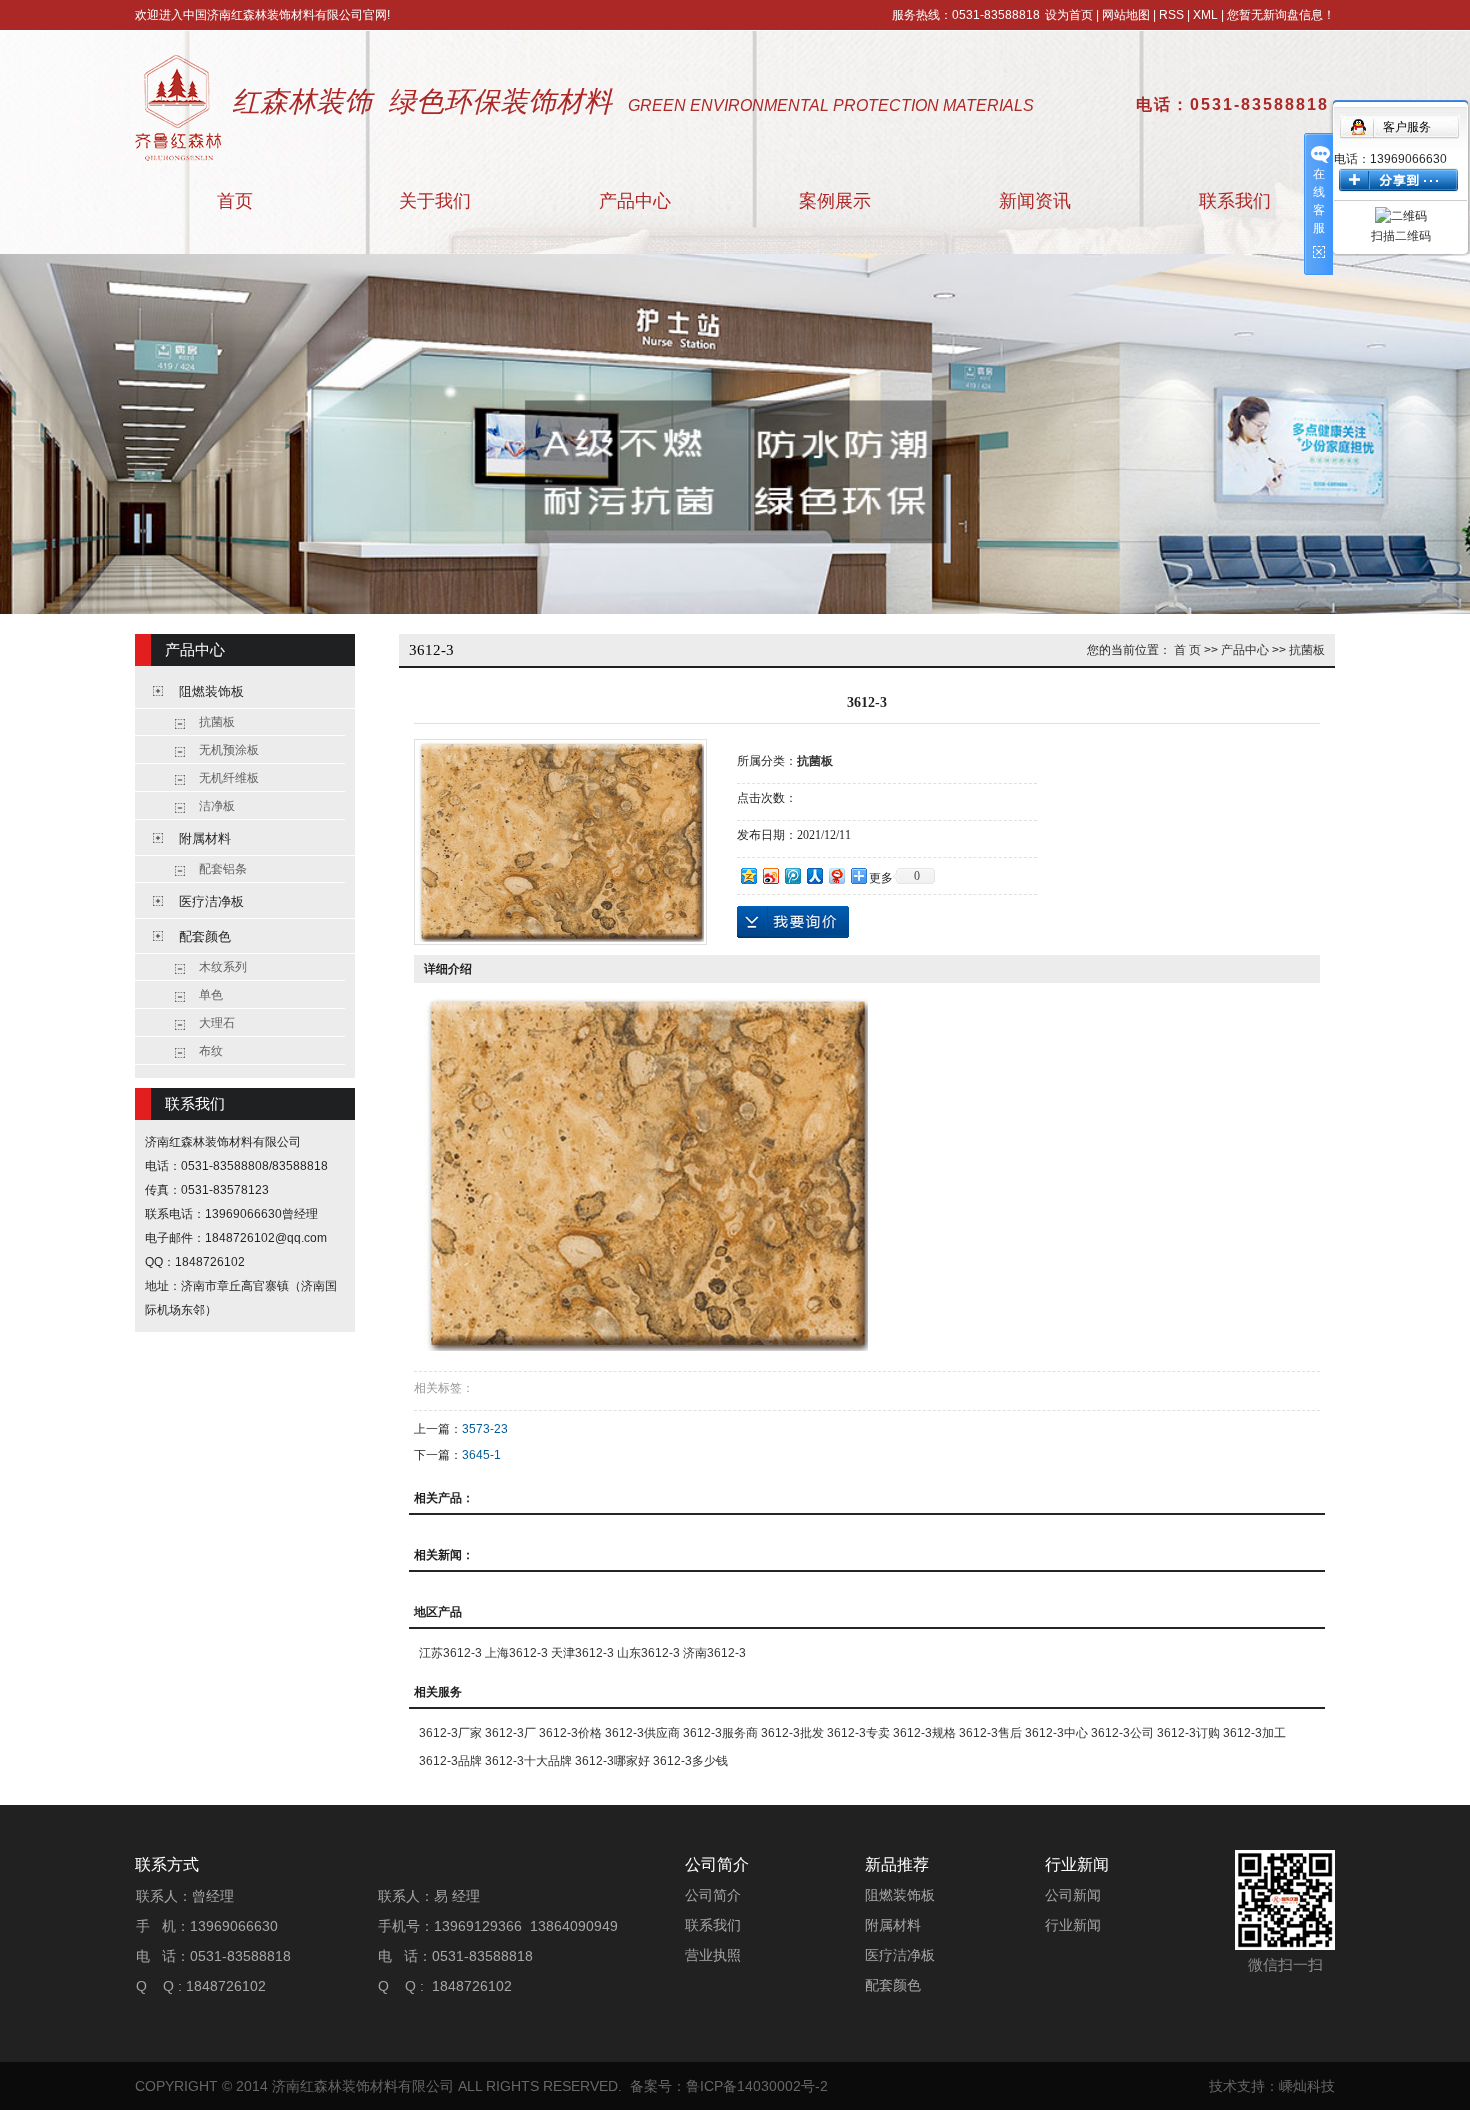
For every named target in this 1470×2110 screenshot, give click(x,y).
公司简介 (713, 1895)
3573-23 (485, 1429)
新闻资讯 (1035, 201)
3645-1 (481, 1455)
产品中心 (635, 201)
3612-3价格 (570, 1733)
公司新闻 (1073, 1895)
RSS (1171, 15)
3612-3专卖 (858, 1733)
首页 (235, 201)
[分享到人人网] (814, 875)
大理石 (217, 1023)
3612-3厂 (510, 1733)
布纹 (211, 1051)
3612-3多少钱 (690, 1761)
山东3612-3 (648, 1653)
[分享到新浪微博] (770, 875)
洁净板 (217, 806)
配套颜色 (205, 936)
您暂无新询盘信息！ (1281, 15)
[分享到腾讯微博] (792, 875)
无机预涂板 (229, 750)
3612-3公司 (1122, 1733)
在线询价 (793, 922)
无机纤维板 (229, 778)
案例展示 (835, 201)
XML (1205, 15)
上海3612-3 (516, 1653)
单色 (211, 995)
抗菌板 (217, 722)
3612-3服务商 (720, 1733)
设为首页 (1069, 15)
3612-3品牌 (450, 1761)
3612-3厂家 (450, 1733)
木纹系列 (223, 967)
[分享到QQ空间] (748, 875)
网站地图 (1126, 15)
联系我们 (1235, 201)
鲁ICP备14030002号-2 (757, 2086)
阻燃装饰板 (211, 691)
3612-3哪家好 (612, 1761)
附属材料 (205, 838)
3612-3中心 (1056, 1733)
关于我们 (435, 201)
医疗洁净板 (211, 901)
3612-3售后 (990, 1733)
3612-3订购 (1188, 1733)
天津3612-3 (582, 1653)
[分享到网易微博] (836, 875)
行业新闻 (1073, 1925)
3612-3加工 (1254, 1733)
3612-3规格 (924, 1733)
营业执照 (713, 1955)
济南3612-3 (714, 1653)
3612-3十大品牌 (528, 1761)
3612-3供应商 (642, 1733)
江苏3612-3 (450, 1653)
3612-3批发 (792, 1733)
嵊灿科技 (1307, 2086)
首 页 (1187, 650)
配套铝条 (223, 869)
